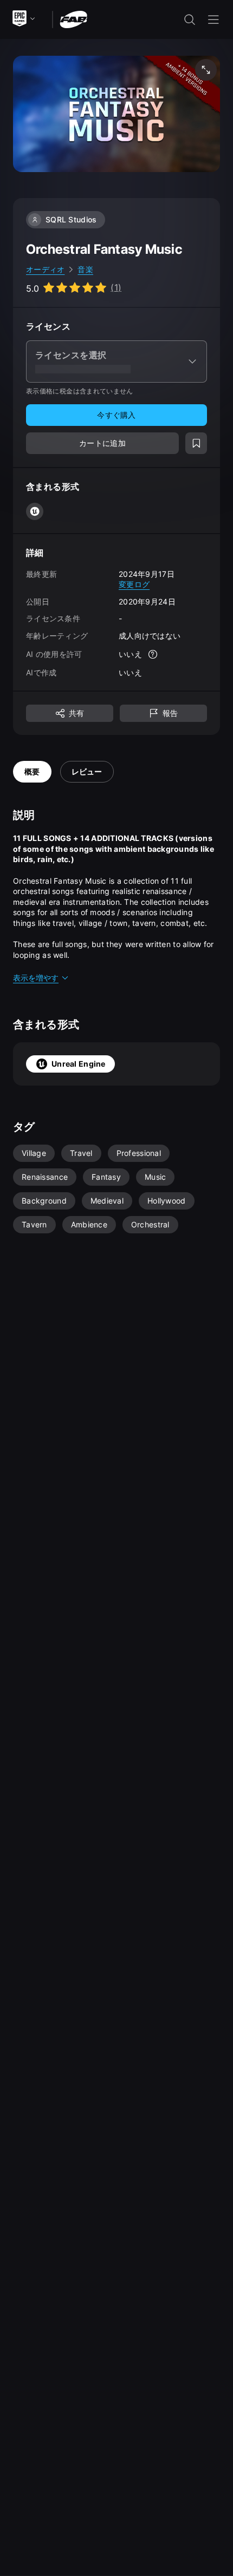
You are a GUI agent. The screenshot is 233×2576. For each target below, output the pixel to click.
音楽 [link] (85, 269)
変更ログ (134, 584)
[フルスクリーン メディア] (206, 70)
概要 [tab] (32, 771)
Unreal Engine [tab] (79, 1064)
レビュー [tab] (87, 771)
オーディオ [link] (45, 269)
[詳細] (153, 654)
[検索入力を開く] (190, 19)
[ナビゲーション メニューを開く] (213, 19)
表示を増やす (36, 978)
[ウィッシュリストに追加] (196, 443)
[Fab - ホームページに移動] (73, 19)
